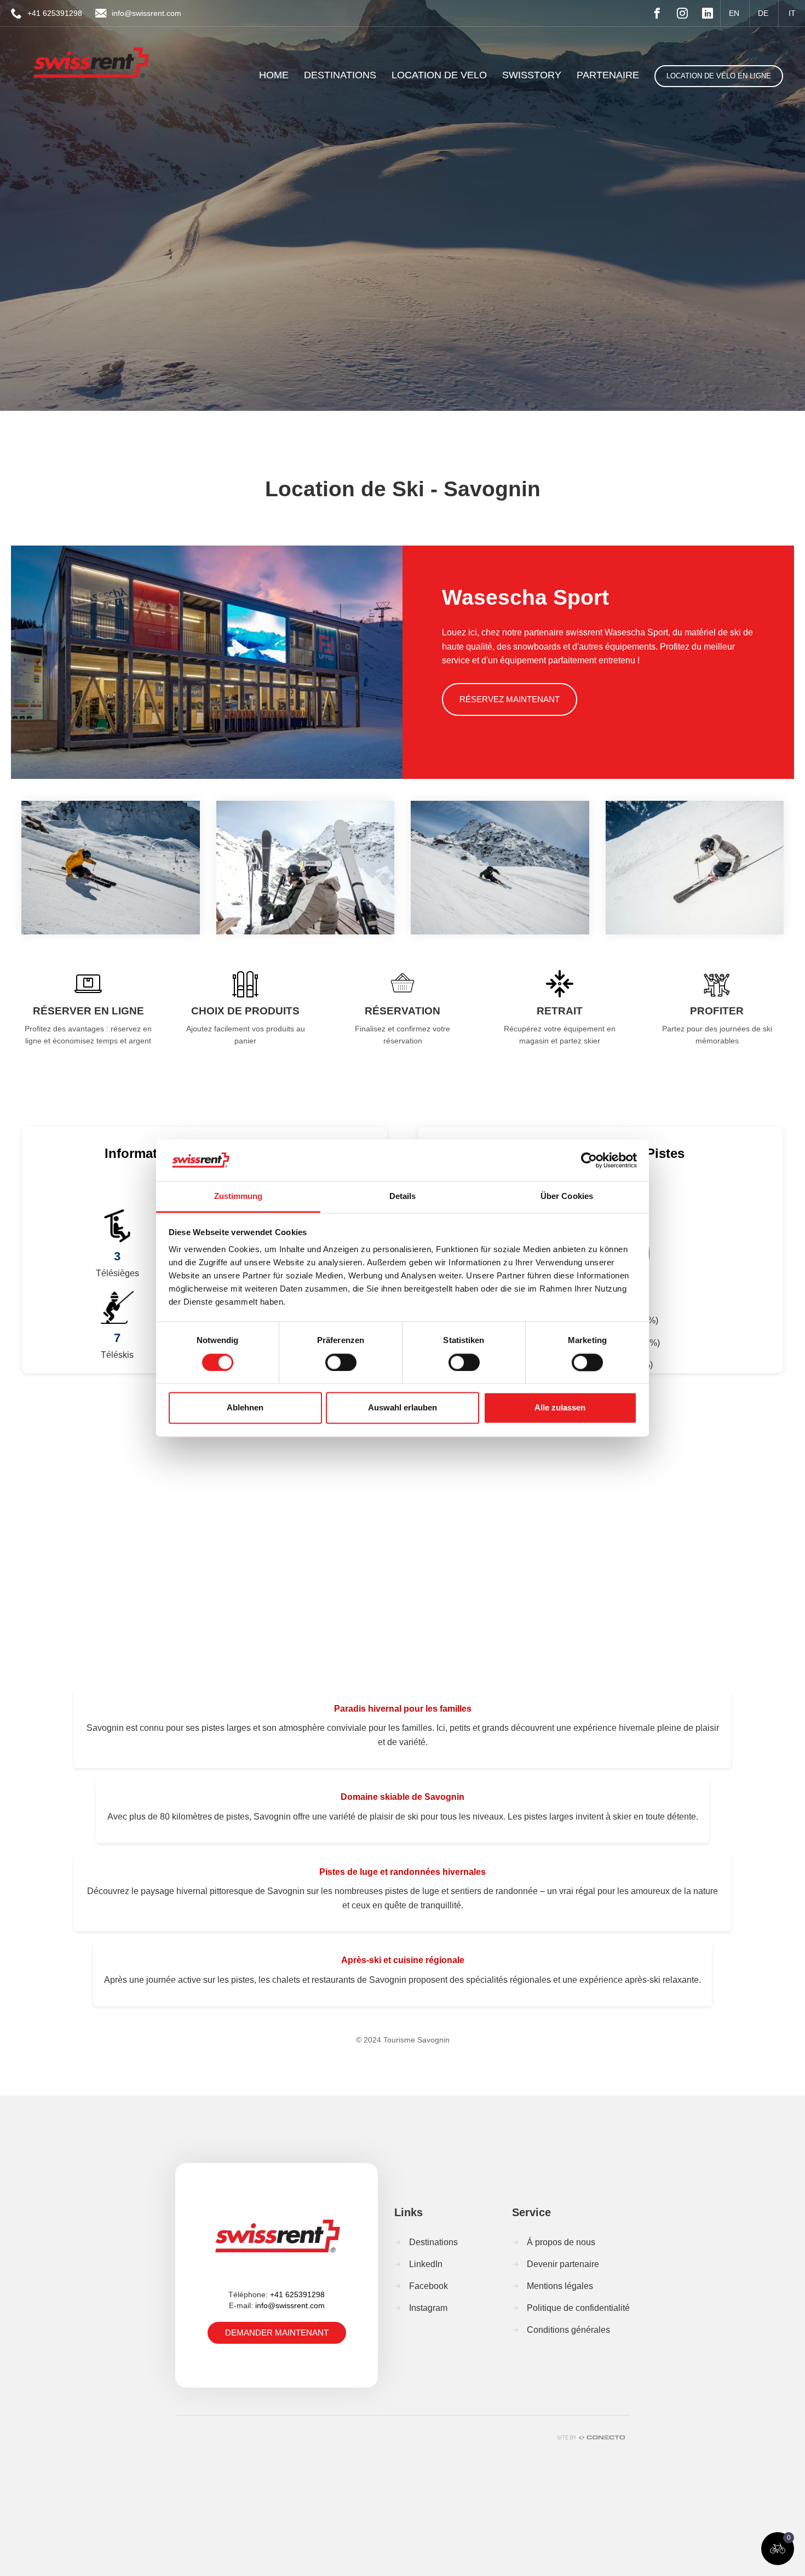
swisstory (532, 75)
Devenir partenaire (563, 2264)
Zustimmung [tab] (238, 1197)
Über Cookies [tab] (567, 1197)
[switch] (341, 1362)
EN (734, 13)
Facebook (429, 2286)
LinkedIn (426, 2264)
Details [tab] (403, 1197)
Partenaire (608, 75)
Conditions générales (568, 2330)
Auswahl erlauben (403, 1408)
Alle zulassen (560, 1408)
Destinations (433, 2242)
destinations (340, 75)
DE (763, 13)
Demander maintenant (277, 2333)
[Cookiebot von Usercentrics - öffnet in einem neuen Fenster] (589, 1160)
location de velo (439, 75)
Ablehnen (245, 1408)
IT (792, 13)
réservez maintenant (510, 699)
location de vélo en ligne (719, 76)
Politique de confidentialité (578, 2308)
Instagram (428, 2308)
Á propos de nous (561, 2242)
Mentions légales (560, 2286)
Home (274, 75)
